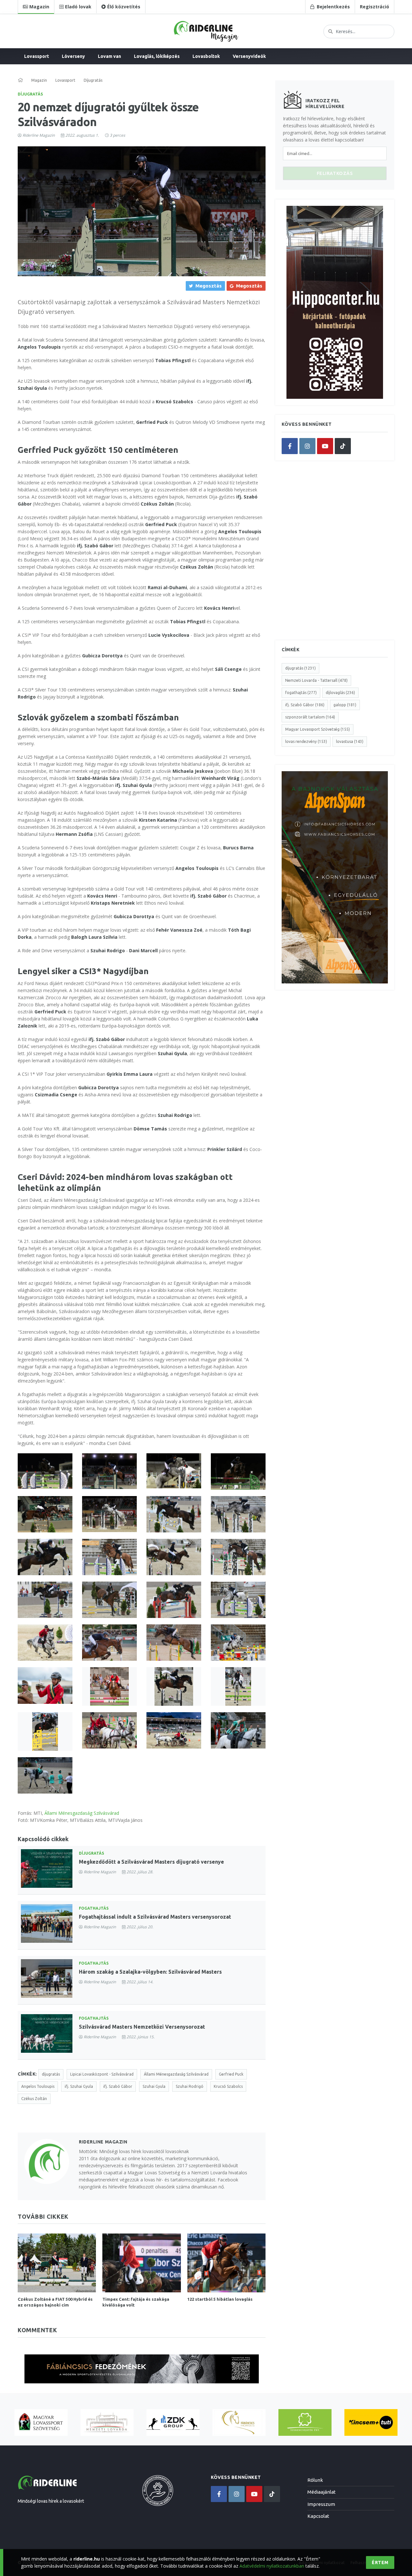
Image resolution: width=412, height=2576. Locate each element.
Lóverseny (73, 56)
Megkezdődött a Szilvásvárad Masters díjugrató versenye (151, 1862)
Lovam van (109, 56)
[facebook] (290, 446)
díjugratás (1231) (300, 668)
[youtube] (325, 446)
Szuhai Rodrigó (190, 2086)
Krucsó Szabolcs (228, 2086)
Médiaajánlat (322, 2492)
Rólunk (315, 2480)
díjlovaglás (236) (340, 693)
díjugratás (51, 2074)
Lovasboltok (206, 56)
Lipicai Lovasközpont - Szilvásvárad (102, 2074)
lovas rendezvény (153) (306, 741)
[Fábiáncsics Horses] (239, 2422)
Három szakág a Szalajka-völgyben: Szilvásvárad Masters (150, 1972)
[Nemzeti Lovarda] (107, 2422)
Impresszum (321, 2504)
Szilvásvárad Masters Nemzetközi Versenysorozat (142, 2027)
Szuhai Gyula (154, 2086)
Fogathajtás (94, 1908)
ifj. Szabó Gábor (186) (305, 705)
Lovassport (37, 56)
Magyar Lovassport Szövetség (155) (318, 729)
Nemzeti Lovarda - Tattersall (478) (316, 680)
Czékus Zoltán (34, 2099)
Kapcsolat (318, 2516)
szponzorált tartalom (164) (310, 717)
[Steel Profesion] (173, 2422)
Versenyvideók (249, 56)
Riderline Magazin (39, 135)
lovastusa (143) (350, 741)
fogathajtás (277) (301, 693)
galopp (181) (345, 705)
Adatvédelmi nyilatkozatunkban (272, 2566)
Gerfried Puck (231, 2074)
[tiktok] (343, 446)
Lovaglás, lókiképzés (157, 56)
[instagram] (307, 446)
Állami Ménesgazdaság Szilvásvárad (82, 1813)
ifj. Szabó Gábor (118, 2086)
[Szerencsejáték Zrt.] (305, 2422)
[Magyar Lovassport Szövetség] (41, 2422)
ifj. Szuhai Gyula (79, 2086)
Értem (380, 2562)
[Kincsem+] (371, 2422)
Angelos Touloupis (38, 2086)
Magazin (39, 80)
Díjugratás (30, 94)
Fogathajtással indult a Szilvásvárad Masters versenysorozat (155, 1917)
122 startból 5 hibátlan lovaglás (220, 2299)
